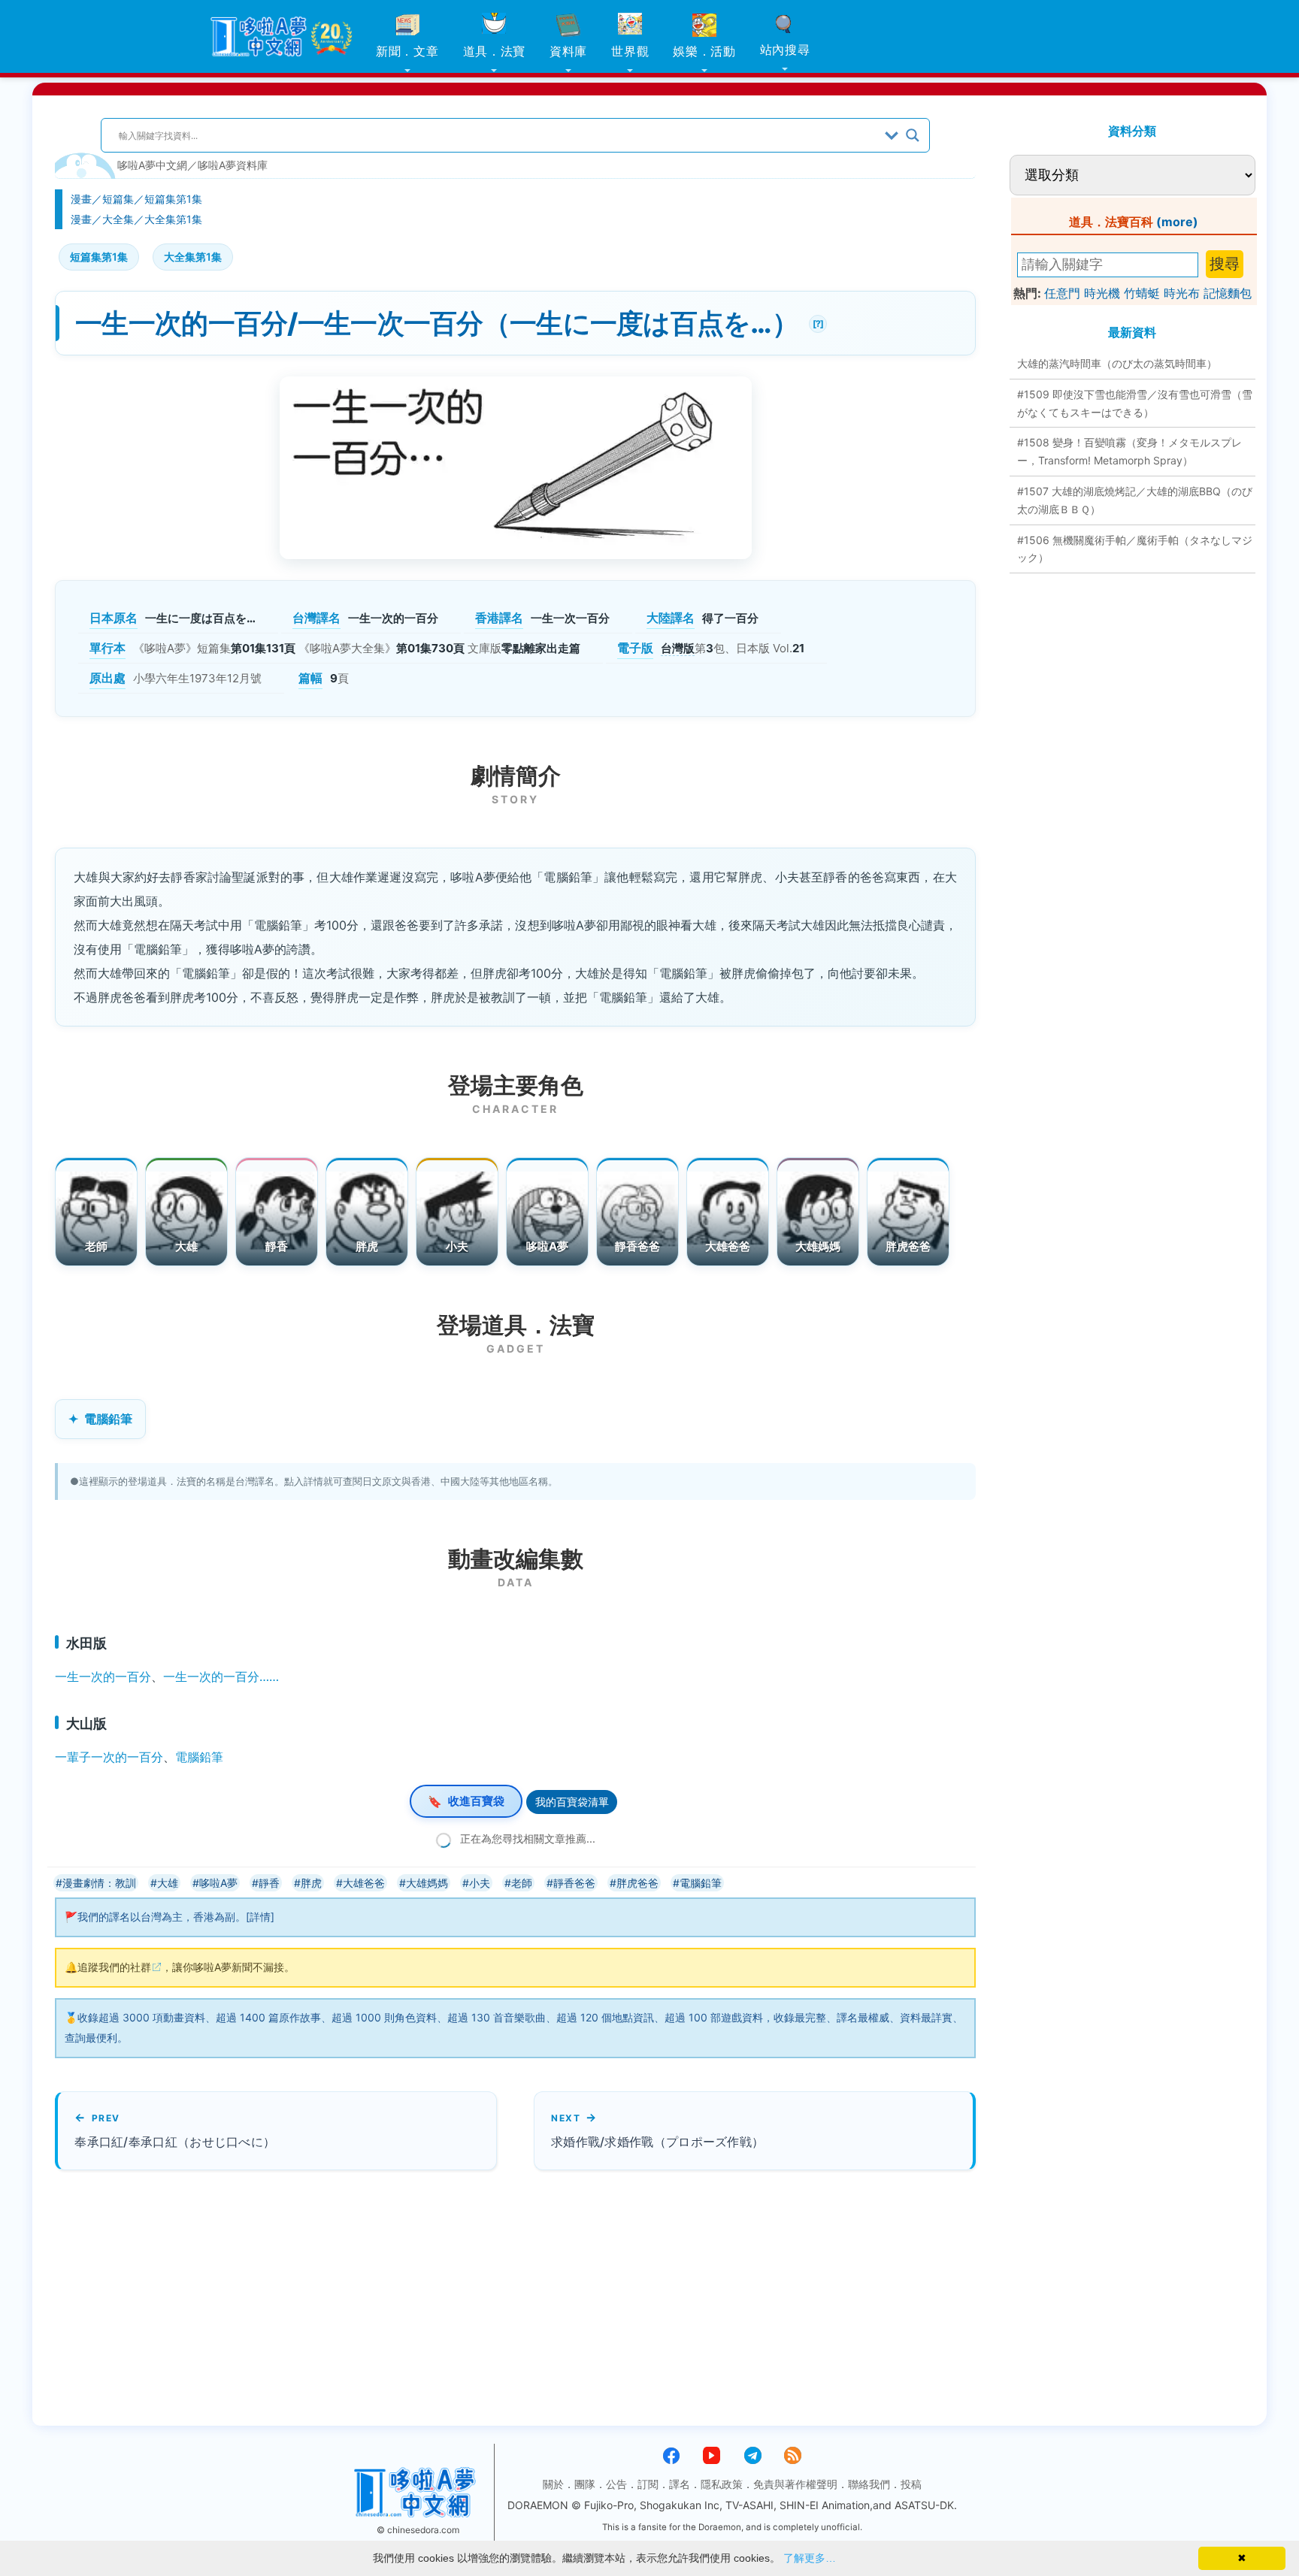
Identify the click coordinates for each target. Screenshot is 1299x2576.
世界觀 (630, 51)
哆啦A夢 (548, 1246)
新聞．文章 (407, 51)
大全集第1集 (173, 219)
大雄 (187, 1246)
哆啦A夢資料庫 (233, 165)
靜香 (277, 1246)
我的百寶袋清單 (572, 1802)
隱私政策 (722, 2484)
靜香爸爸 (638, 1246)
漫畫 (81, 199)
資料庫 (568, 51)
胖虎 (367, 1246)
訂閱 (648, 2484)
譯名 (680, 2484)
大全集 (118, 219)
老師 (97, 1246)
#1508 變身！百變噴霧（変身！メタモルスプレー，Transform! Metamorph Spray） (1129, 451)
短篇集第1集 (173, 199)
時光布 (1182, 293)
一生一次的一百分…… (221, 1677)
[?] (816, 322)
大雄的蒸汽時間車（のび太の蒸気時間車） (1117, 363)
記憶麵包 (1228, 293)
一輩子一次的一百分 (109, 1757)
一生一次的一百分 (103, 1677)
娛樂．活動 (704, 51)
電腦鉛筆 (108, 1419)
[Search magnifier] (913, 135)
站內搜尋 (785, 50)
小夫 (457, 1246)
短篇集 (118, 199)
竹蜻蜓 (1142, 293)
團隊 (585, 2484)
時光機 (1102, 293)
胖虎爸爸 (908, 1246)
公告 (616, 2484)
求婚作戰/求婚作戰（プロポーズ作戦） (657, 2142)
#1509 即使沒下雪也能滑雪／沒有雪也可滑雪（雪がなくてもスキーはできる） (1135, 403)
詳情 (260, 1917)
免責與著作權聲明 (795, 2484)
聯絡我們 (869, 2484)
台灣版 (678, 648)
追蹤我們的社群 (114, 1967)
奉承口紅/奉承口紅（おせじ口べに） (175, 2142)
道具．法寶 (495, 51)
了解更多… (810, 2558)
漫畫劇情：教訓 (99, 1883)
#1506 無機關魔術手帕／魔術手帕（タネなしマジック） (1135, 549)
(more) (1177, 222)
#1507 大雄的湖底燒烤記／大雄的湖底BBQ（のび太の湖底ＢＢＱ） (1135, 500)
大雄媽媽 (818, 1246)
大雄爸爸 (728, 1246)
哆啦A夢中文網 (152, 165)
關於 (553, 2484)
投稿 (911, 2484)
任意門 (1062, 293)
